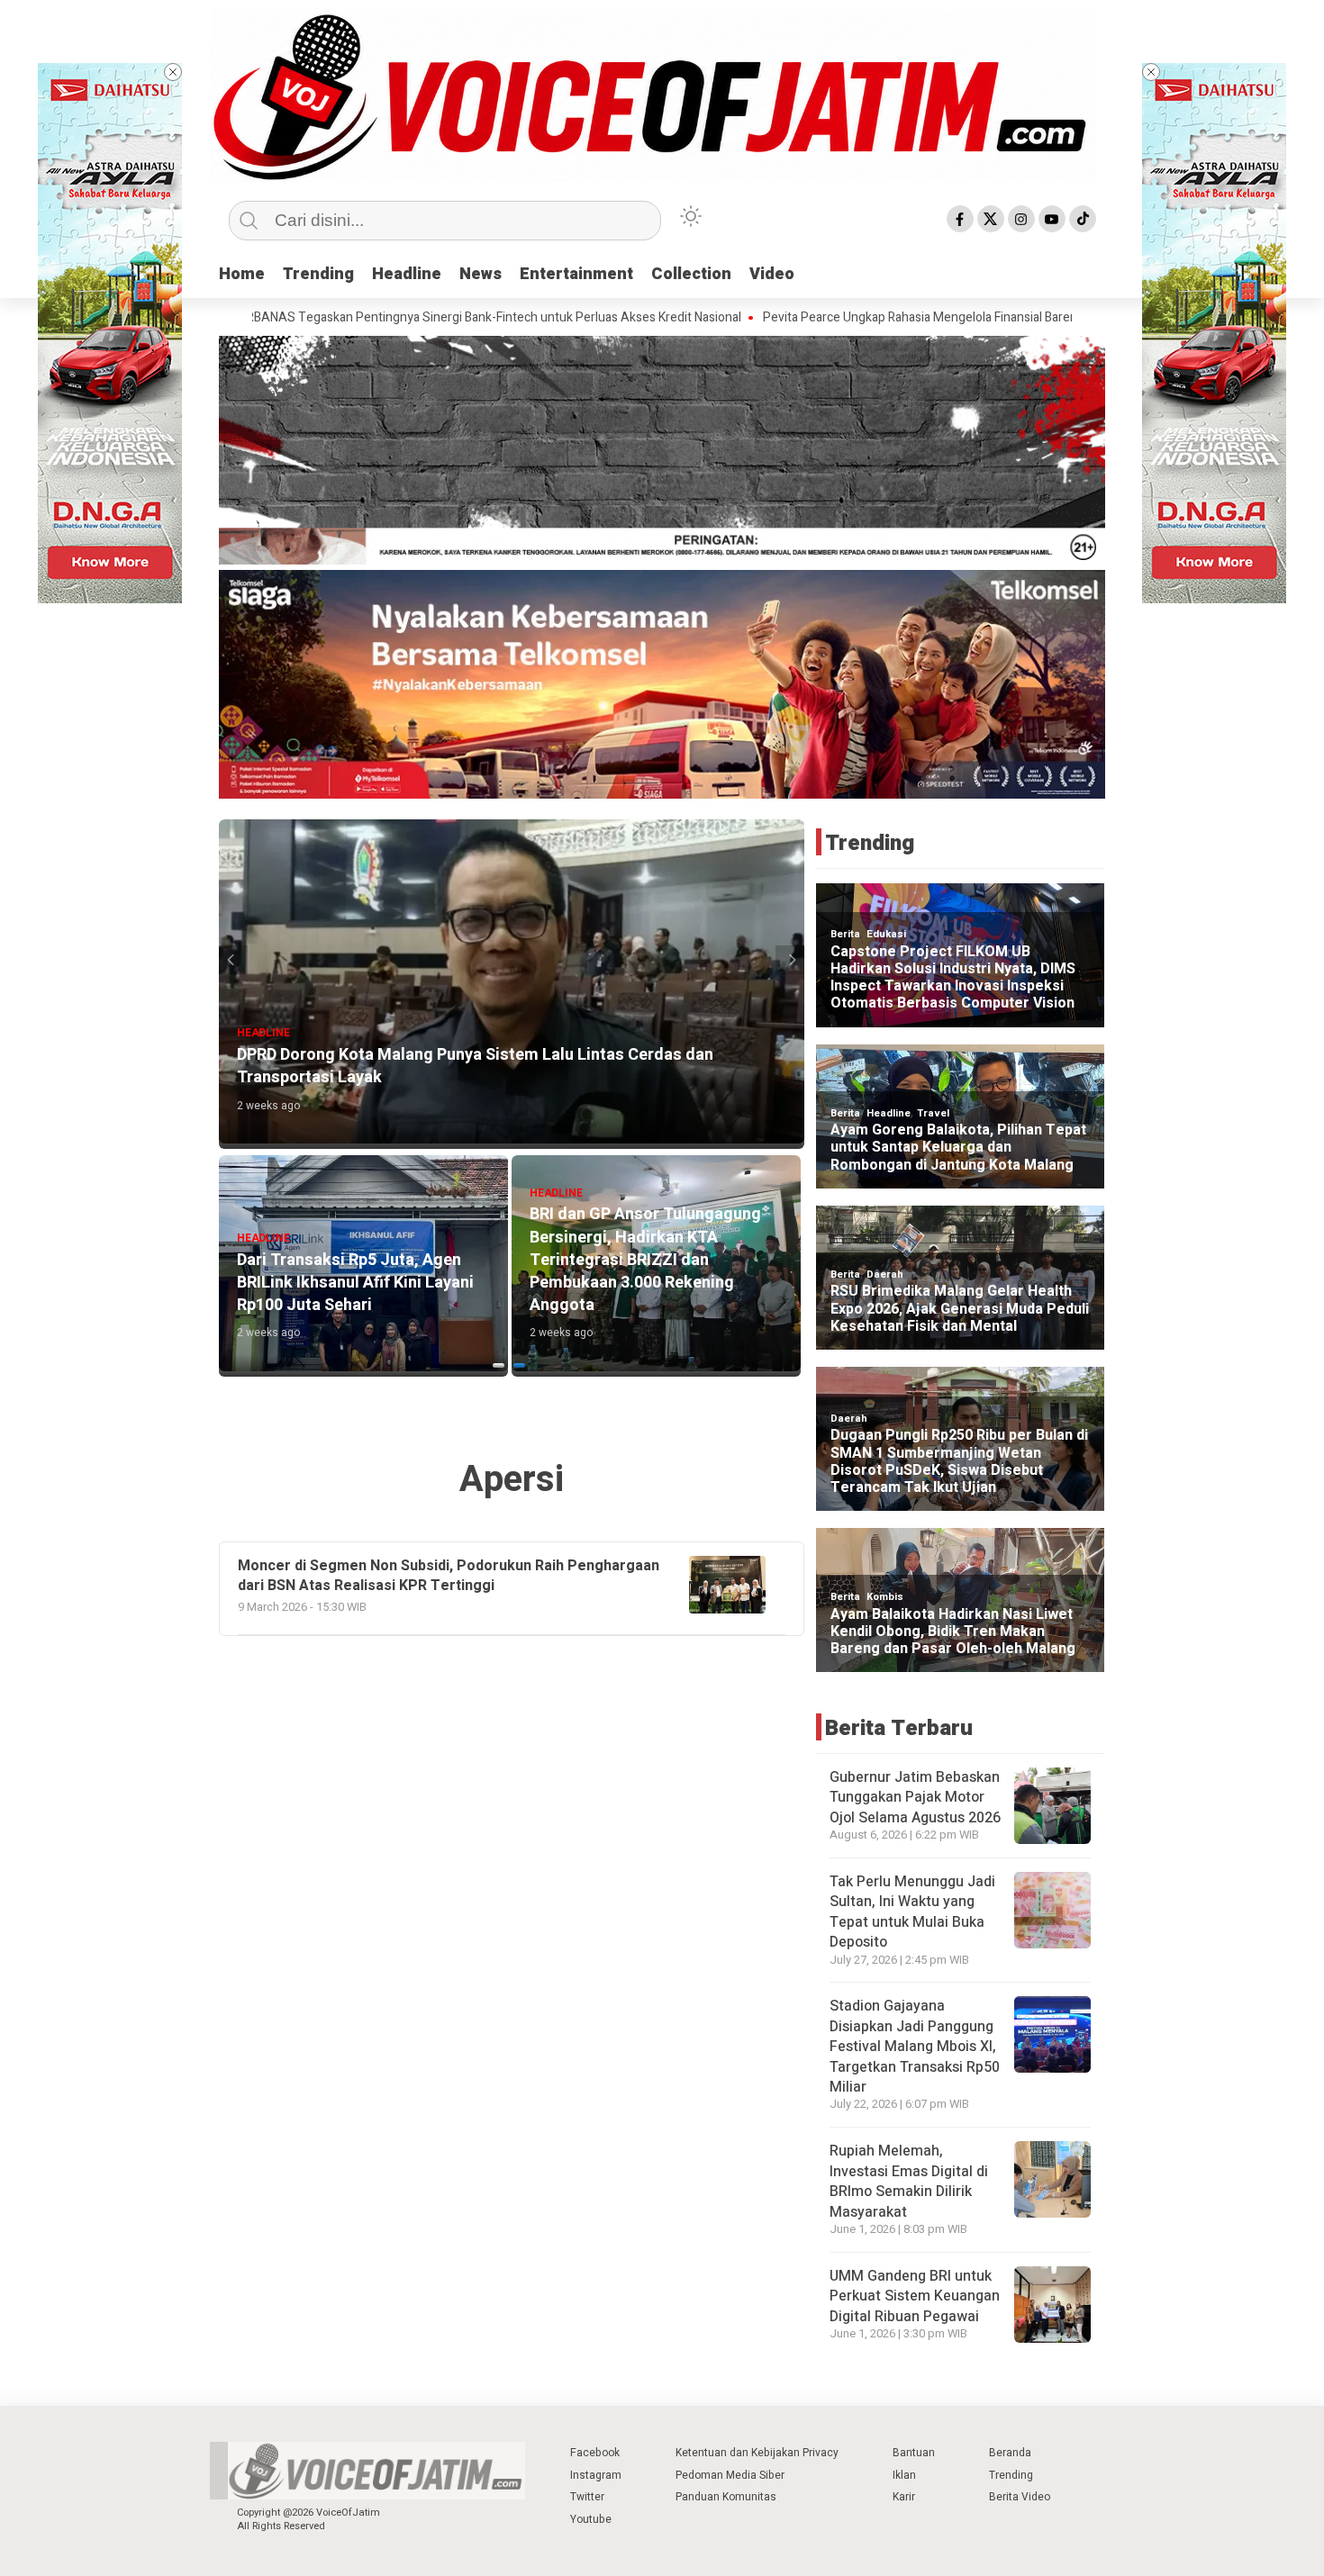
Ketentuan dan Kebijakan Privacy (757, 2453)
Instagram (596, 2475)
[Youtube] (1052, 219)
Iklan (904, 2475)
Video (772, 274)
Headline (407, 274)
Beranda (1010, 2453)
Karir (904, 2497)
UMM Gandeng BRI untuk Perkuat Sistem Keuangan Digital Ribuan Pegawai (915, 2296)
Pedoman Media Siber (730, 2475)
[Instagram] (1021, 219)
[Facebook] (960, 219)
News (481, 274)
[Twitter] (991, 219)
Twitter (587, 2497)
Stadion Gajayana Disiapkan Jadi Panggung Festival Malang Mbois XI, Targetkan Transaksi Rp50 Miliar (915, 2047)
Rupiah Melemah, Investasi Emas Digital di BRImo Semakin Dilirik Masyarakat (909, 2181)
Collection (691, 274)
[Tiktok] (1083, 219)
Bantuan (914, 2453)
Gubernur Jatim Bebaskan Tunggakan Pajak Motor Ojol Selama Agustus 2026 (915, 1798)
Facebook (595, 2453)
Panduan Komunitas (726, 2497)
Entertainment (576, 274)
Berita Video (1020, 2497)
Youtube (591, 2519)
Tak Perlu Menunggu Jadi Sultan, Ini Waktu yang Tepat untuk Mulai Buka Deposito (912, 1912)
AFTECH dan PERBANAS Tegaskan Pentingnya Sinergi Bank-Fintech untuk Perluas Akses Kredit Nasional (322, 318)
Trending (318, 274)
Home (242, 274)
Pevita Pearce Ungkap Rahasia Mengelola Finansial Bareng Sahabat (820, 318)
